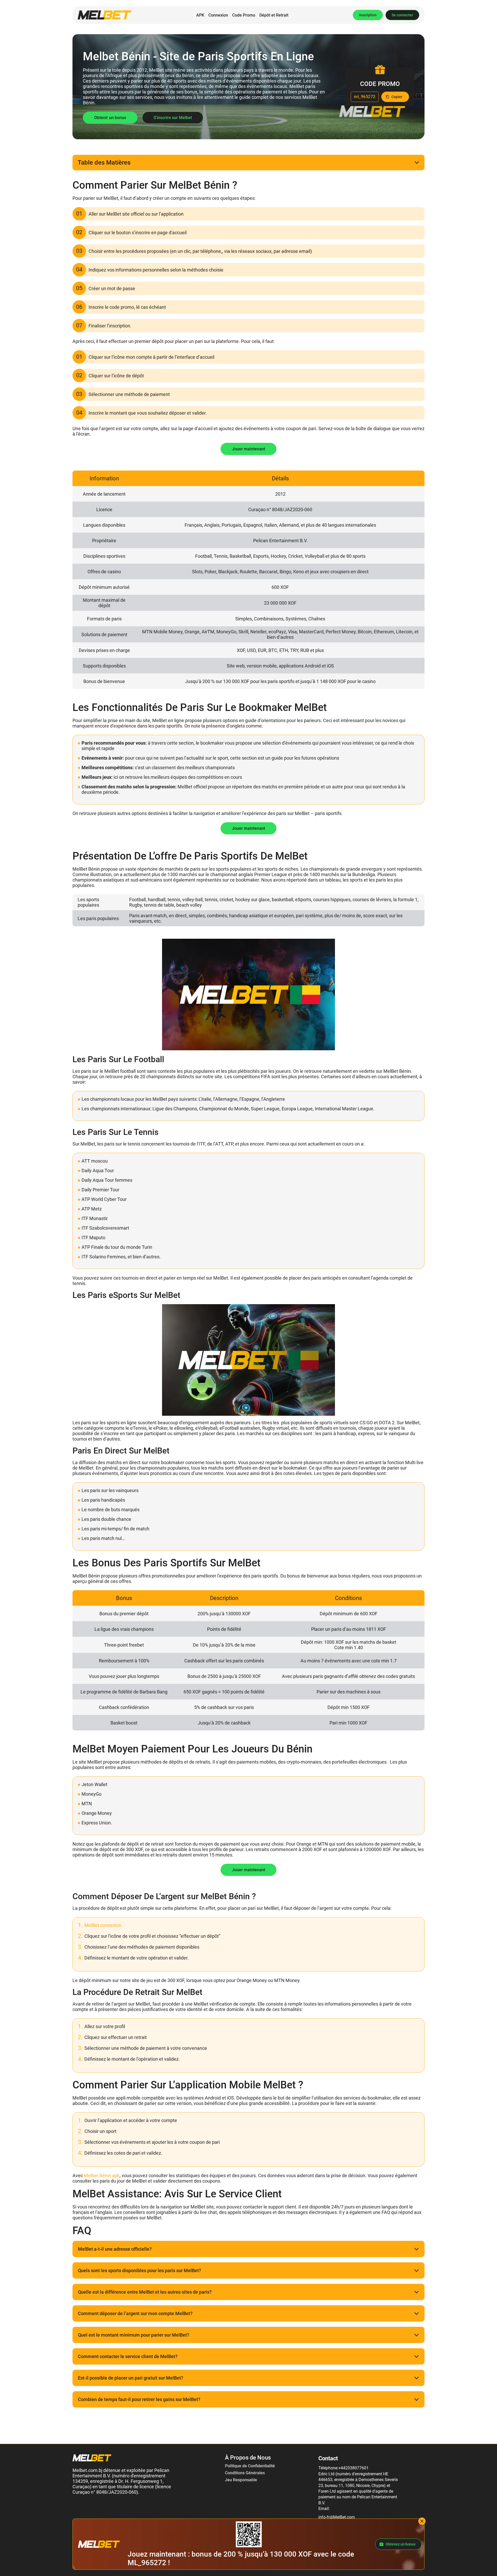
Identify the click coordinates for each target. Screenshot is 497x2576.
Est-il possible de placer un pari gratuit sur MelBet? (131, 2378)
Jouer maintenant (248, 449)
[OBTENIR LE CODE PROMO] (395, 97)
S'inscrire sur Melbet (173, 118)
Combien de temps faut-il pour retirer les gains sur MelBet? (139, 2399)
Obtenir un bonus (110, 118)
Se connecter (402, 15)
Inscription (368, 15)
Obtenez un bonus (401, 2544)
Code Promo (244, 15)
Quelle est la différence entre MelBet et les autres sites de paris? (145, 2292)
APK (200, 15)
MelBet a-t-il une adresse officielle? (115, 2249)
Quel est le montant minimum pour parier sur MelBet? (134, 2335)
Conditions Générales (245, 2473)
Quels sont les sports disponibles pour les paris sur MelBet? (140, 2270)
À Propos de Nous (248, 2458)
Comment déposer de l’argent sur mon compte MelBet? (135, 2313)
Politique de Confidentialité (250, 2466)
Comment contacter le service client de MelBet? (128, 2356)
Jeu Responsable (241, 2480)
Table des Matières (104, 163)
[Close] (422, 2521)
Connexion (218, 15)
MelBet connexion (103, 1925)
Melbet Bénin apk (102, 2175)
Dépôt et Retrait (274, 15)
